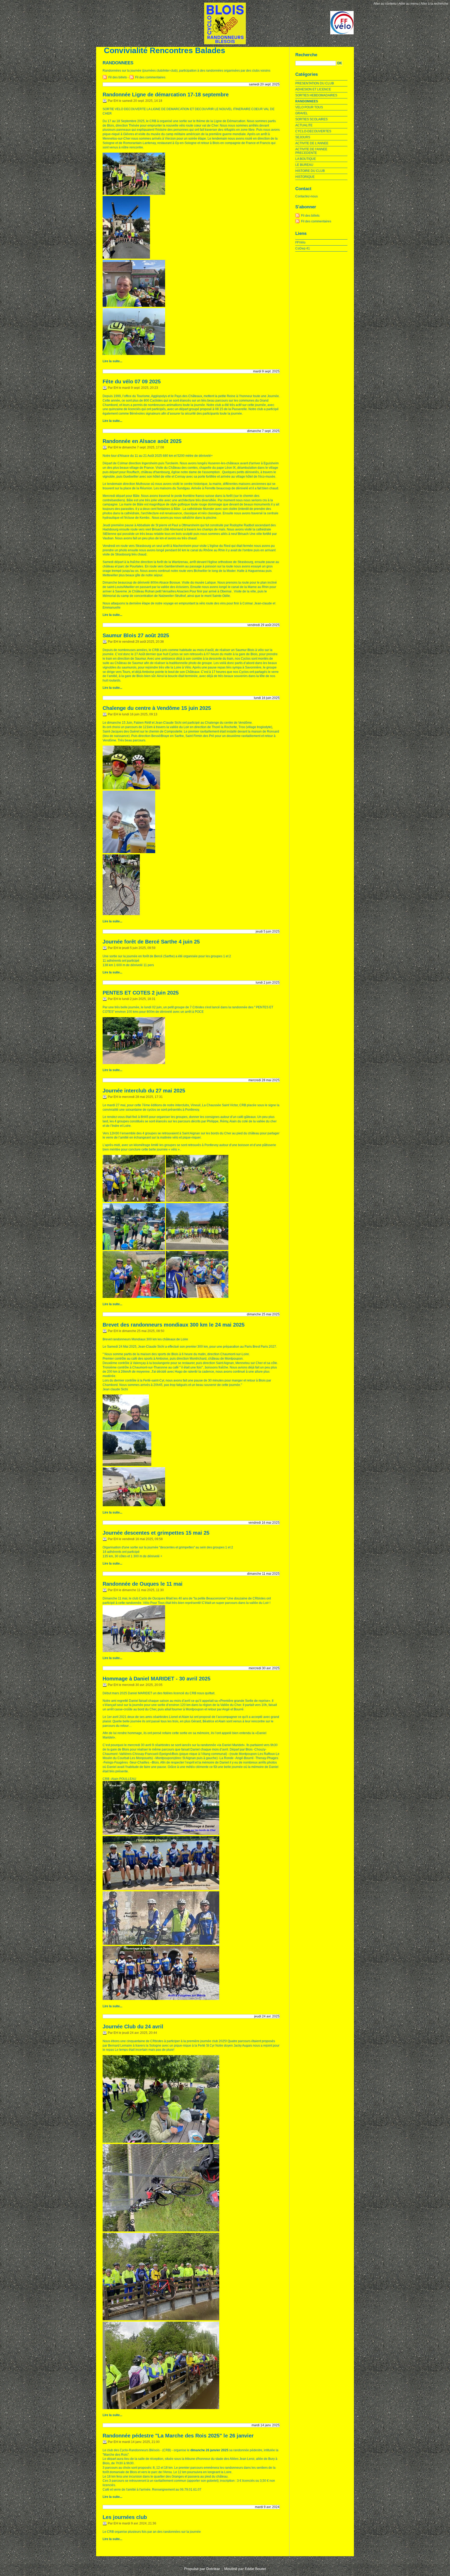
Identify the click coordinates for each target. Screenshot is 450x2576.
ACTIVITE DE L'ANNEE (312, 143)
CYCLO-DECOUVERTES (313, 131)
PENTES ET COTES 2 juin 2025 (141, 993)
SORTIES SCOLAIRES (311, 119)
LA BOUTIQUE (306, 159)
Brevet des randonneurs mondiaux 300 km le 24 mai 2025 (174, 1325)
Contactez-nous (307, 196)
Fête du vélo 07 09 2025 (132, 382)
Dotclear (213, 2569)
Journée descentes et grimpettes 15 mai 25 (156, 1533)
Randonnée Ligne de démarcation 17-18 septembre (166, 95)
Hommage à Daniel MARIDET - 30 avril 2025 (157, 1679)
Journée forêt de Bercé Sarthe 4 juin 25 (151, 942)
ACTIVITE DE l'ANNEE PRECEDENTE (311, 151)
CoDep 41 (303, 248)
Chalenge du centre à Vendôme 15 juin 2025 (157, 708)
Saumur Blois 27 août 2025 (136, 635)
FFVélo (300, 242)
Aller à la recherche (434, 4)
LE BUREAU (304, 165)
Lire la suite (111, 361)
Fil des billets (118, 77)
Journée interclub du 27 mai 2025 (144, 1091)
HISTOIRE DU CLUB (310, 171)
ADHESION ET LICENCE (313, 89)
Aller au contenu (385, 4)
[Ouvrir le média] (134, 194)
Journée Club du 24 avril (133, 2027)
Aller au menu (409, 4)
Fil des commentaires (150, 77)
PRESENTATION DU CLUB (315, 83)
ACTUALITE (304, 125)
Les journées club (125, 2517)
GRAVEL (302, 113)
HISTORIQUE (305, 177)
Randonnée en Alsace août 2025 (142, 441)
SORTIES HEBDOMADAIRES (316, 95)
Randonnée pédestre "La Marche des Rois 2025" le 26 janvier (178, 2436)
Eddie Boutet (255, 2569)
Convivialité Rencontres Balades (165, 50)
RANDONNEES (307, 101)
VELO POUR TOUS (309, 107)
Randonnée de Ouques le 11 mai (143, 1584)
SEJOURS (303, 137)
